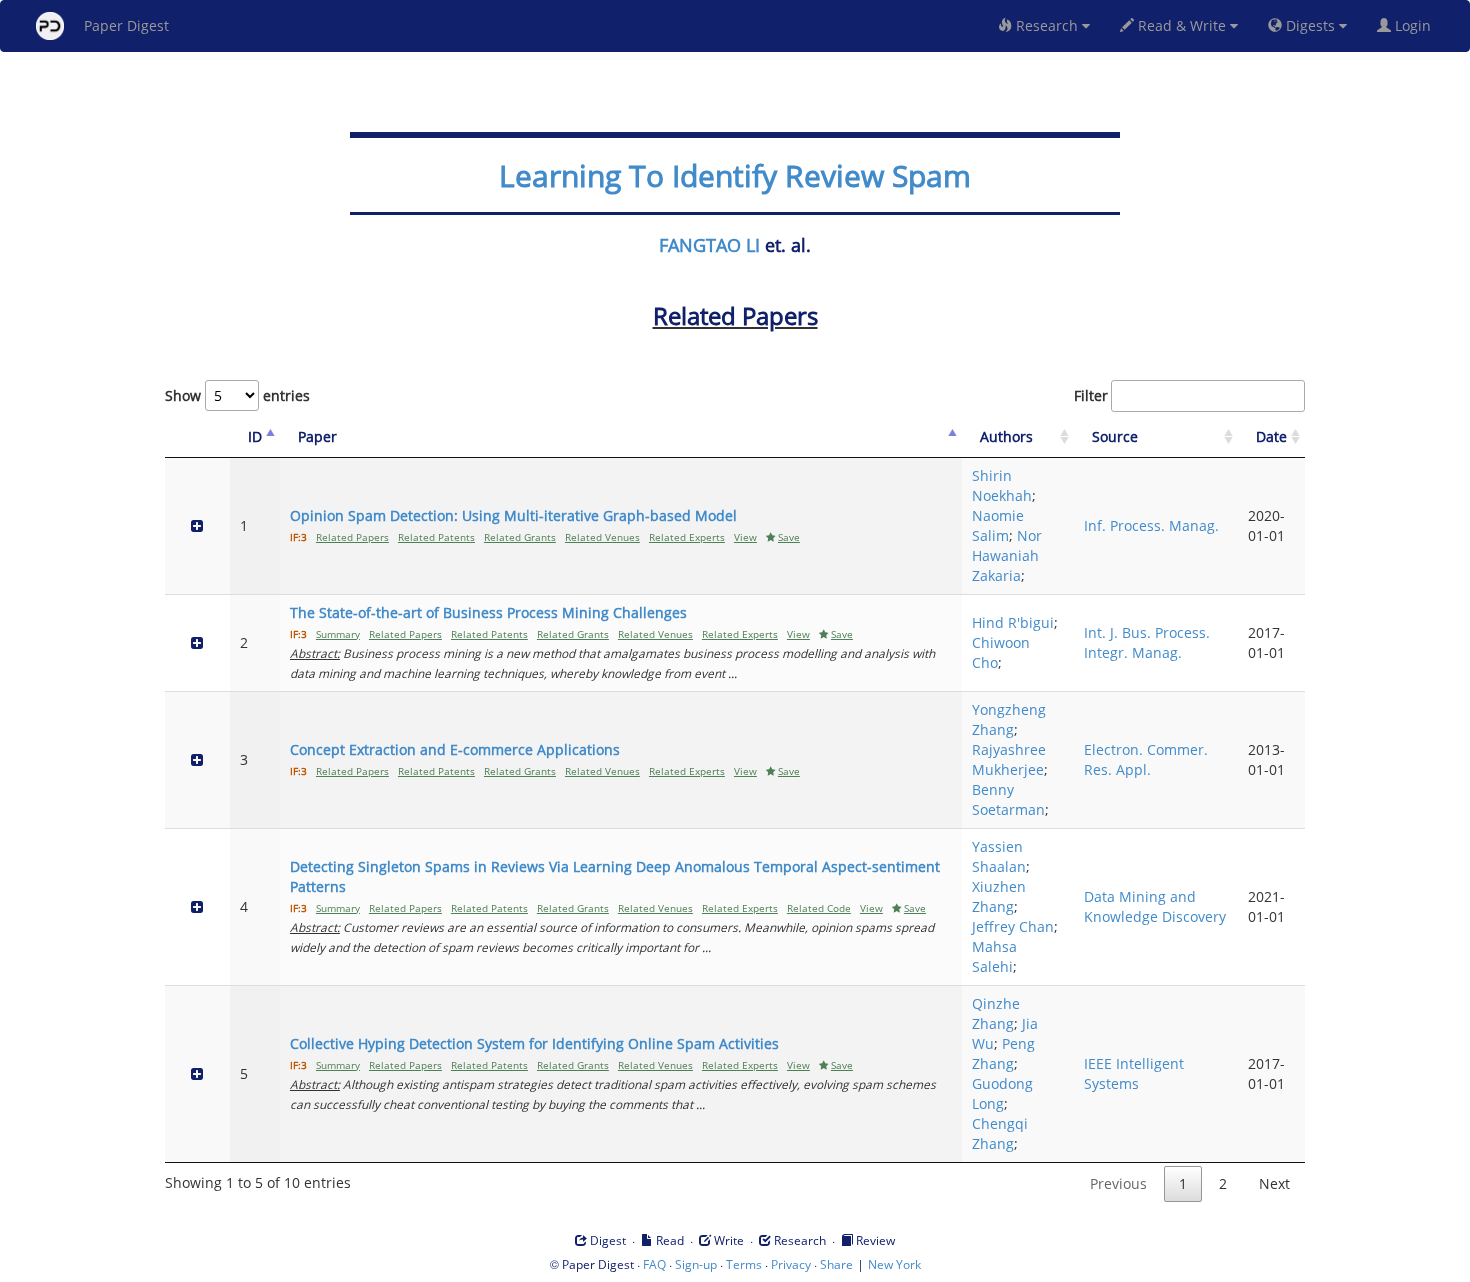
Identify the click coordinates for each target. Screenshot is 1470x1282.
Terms (744, 1264)
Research (1047, 25)
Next (1274, 1183)
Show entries (237, 395)
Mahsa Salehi (994, 956)
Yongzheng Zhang (1009, 719)
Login (1415, 25)
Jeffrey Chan (1013, 926)
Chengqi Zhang (1000, 1133)
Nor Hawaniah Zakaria (1007, 555)
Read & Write (1182, 25)
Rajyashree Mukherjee (1009, 759)
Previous (1118, 1183)
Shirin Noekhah (1002, 485)
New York (894, 1264)
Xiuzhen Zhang (999, 896)
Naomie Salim (998, 525)
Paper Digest (126, 25)
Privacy (791, 1264)
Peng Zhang (1003, 1053)
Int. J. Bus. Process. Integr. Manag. (1147, 642)
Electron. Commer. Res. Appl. (1146, 759)
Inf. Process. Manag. (1151, 525)
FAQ (654, 1264)
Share (836, 1264)
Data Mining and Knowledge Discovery (1155, 906)
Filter (1091, 395)
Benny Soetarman (1008, 799)
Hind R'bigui (1013, 622)
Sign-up (696, 1264)
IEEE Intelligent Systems (1134, 1073)
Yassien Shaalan (999, 856)
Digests (1310, 25)
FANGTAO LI (709, 245)
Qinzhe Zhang (996, 1013)
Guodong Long (1002, 1093)
